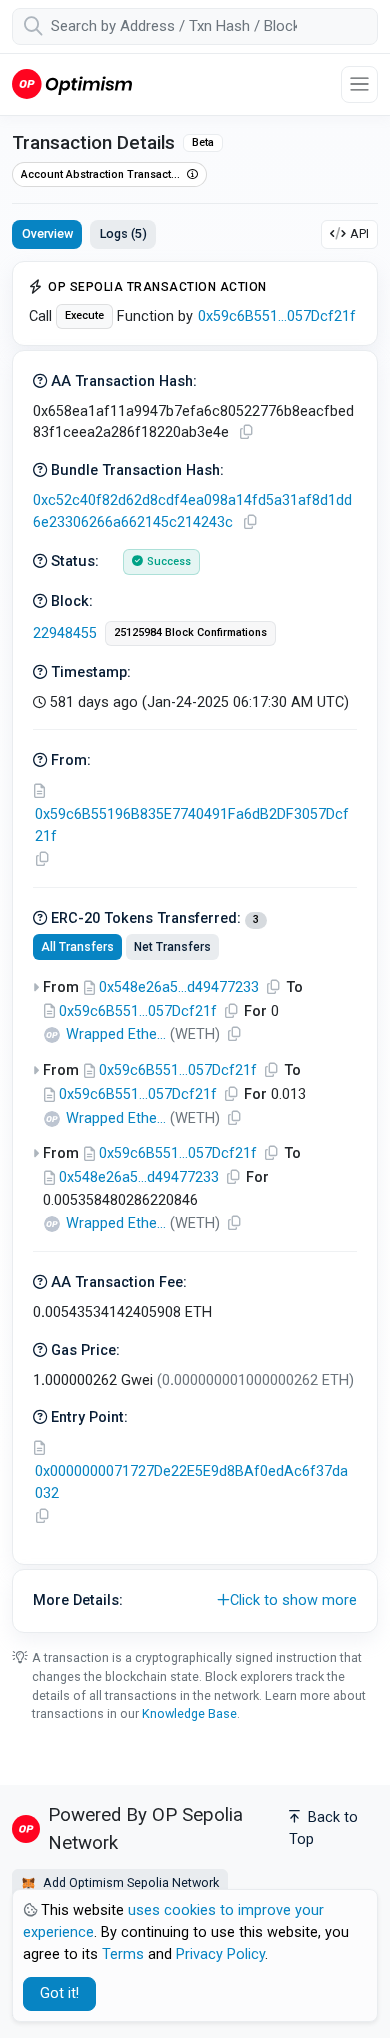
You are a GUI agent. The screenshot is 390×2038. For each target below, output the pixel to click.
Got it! (59, 1993)
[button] (195, 1601)
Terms (123, 1954)
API (359, 233)
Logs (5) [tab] (123, 233)
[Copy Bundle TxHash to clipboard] (250, 522)
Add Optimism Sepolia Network (129, 1882)
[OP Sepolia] (72, 83)
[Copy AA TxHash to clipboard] (246, 432)
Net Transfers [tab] (172, 947)
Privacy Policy (220, 1954)
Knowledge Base (189, 1713)
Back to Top (323, 1828)
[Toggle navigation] (359, 84)
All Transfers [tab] (77, 947)
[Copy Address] (42, 859)
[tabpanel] (195, 947)
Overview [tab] (47, 233)
